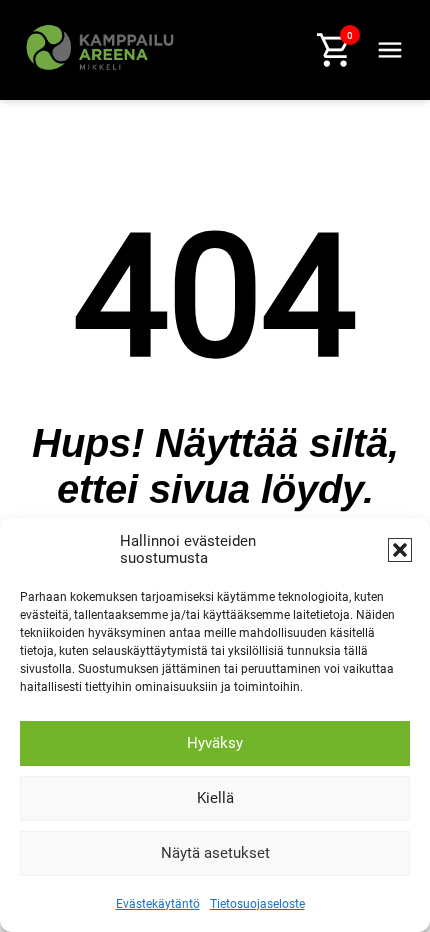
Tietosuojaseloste (257, 904)
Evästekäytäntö (158, 904)
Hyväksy (215, 743)
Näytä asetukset (215, 853)
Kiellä (215, 798)
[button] (400, 550)
